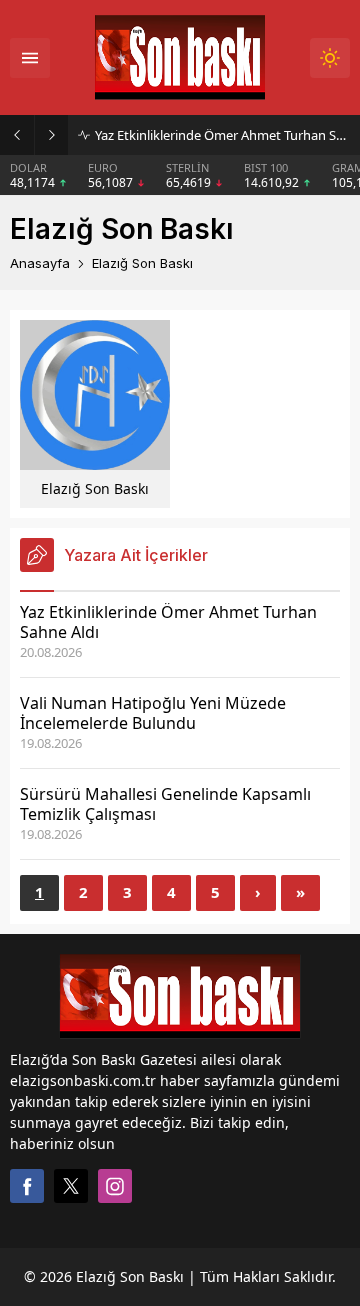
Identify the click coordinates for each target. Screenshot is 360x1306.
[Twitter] (71, 1186)
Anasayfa (40, 263)
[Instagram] (115, 1186)
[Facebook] (27, 1186)
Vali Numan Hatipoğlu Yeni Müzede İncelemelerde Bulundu (153, 713)
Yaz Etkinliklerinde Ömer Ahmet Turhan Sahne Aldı (222, 135)
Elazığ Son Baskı (95, 488)
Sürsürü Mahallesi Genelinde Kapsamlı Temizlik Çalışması (165, 804)
